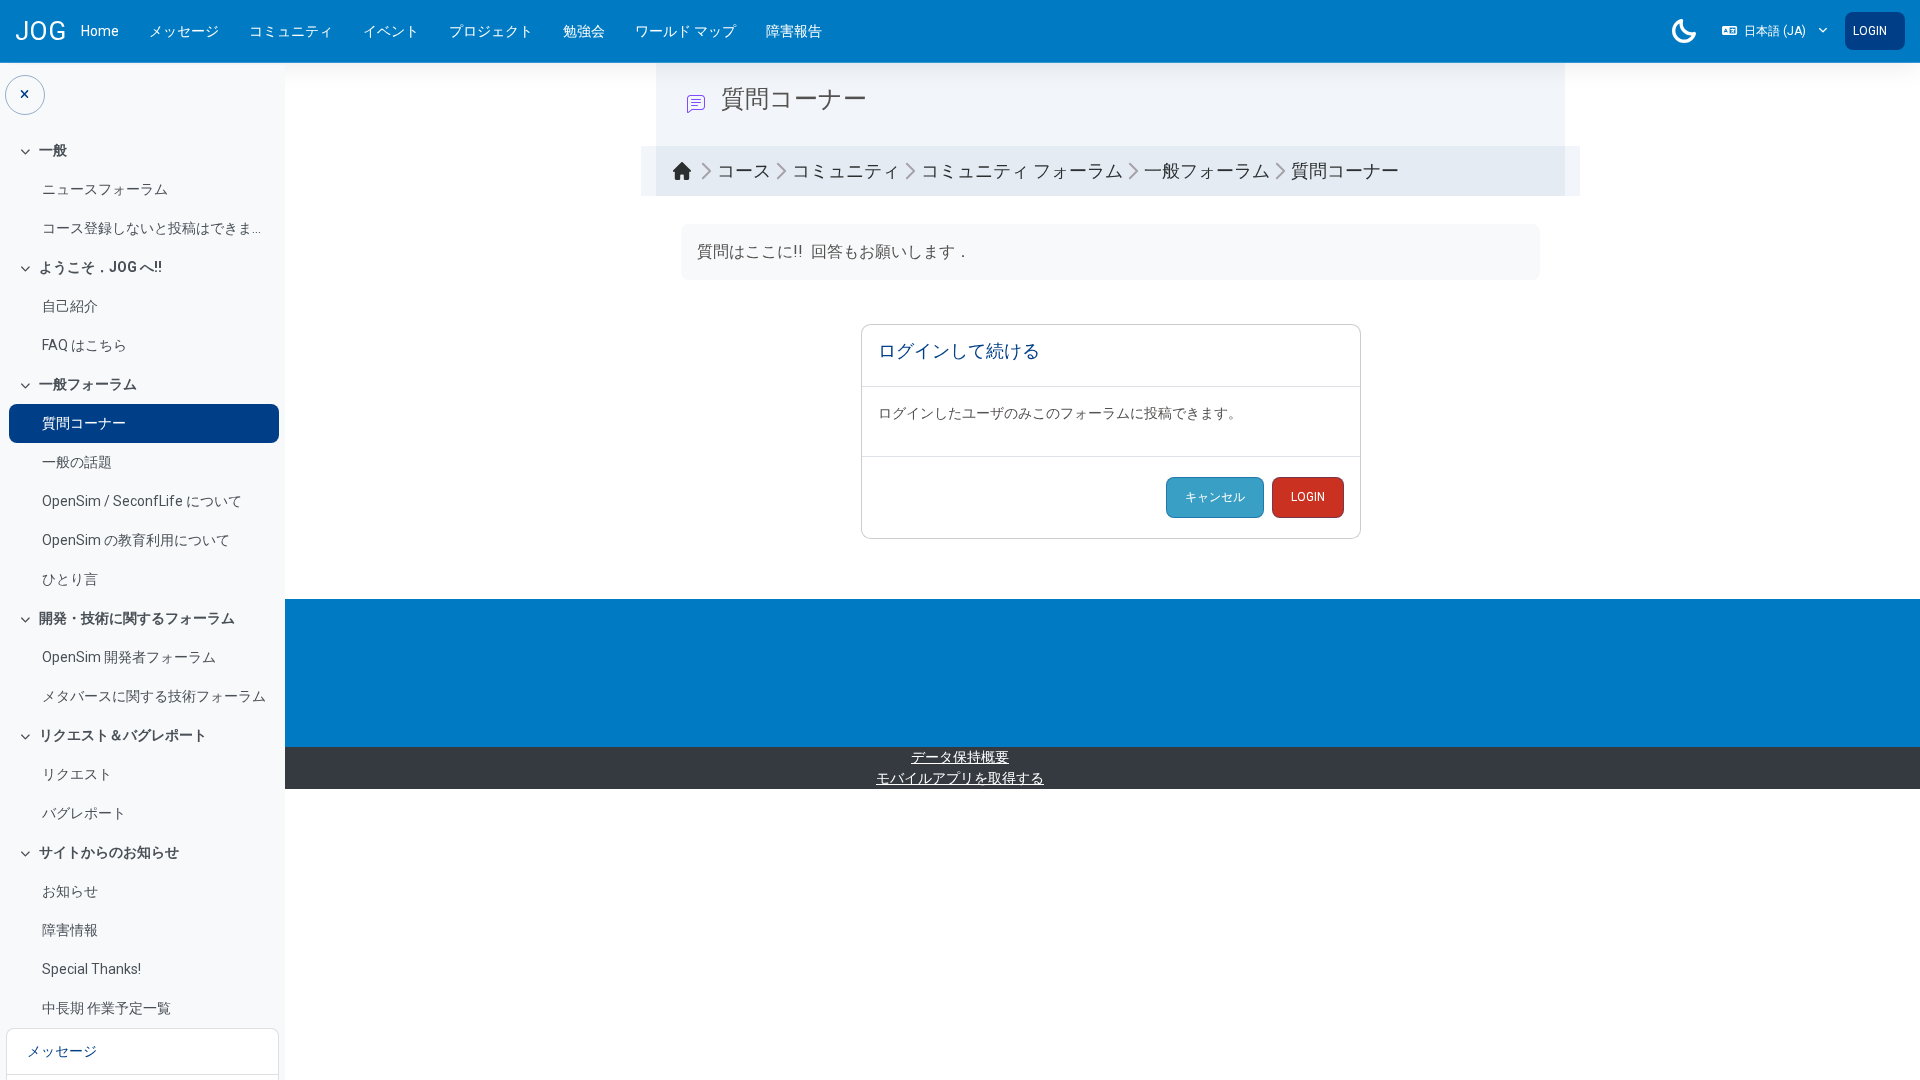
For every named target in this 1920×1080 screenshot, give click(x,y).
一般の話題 (77, 462)
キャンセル (1215, 497)
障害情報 (70, 930)
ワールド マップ (685, 31)
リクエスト (77, 774)
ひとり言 (70, 579)
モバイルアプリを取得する (960, 778)
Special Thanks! (91, 969)
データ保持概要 (960, 757)
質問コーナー (84, 423)
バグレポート (84, 813)
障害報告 (794, 31)
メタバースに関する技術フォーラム (154, 696)
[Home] (687, 171)
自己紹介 (70, 306)
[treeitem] (142, 189)
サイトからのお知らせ (109, 852)
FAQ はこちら (84, 345)
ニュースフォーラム (105, 189)
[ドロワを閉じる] (25, 95)
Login (1870, 31)
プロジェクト (491, 31)
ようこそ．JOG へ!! (100, 267)
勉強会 (584, 31)
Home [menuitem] (100, 31)
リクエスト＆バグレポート (123, 735)
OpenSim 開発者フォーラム (129, 657)
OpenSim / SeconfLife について (142, 501)
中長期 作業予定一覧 (106, 1008)
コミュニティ (291, 31)
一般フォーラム (88, 384)
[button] (1774, 31)
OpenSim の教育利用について (136, 540)
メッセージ (184, 31)
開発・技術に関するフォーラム (137, 618)
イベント (391, 31)
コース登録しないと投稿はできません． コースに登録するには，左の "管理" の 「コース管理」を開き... (155, 228)
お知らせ (70, 891)
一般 (53, 150)
